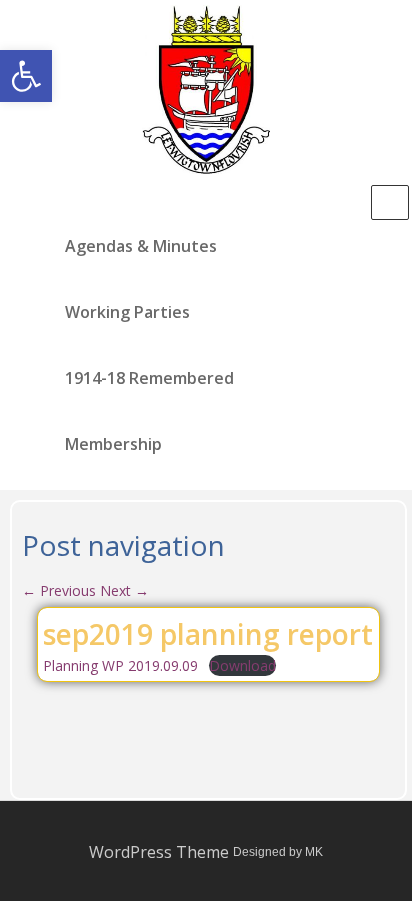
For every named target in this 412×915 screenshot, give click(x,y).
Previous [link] (59, 590)
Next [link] (124, 590)
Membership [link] (113, 444)
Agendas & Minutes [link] (141, 246)
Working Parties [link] (127, 312)
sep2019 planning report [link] (208, 634)
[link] (26, 76)
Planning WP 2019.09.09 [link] (120, 665)
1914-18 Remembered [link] (149, 378)
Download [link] (242, 665)
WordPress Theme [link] (159, 852)
